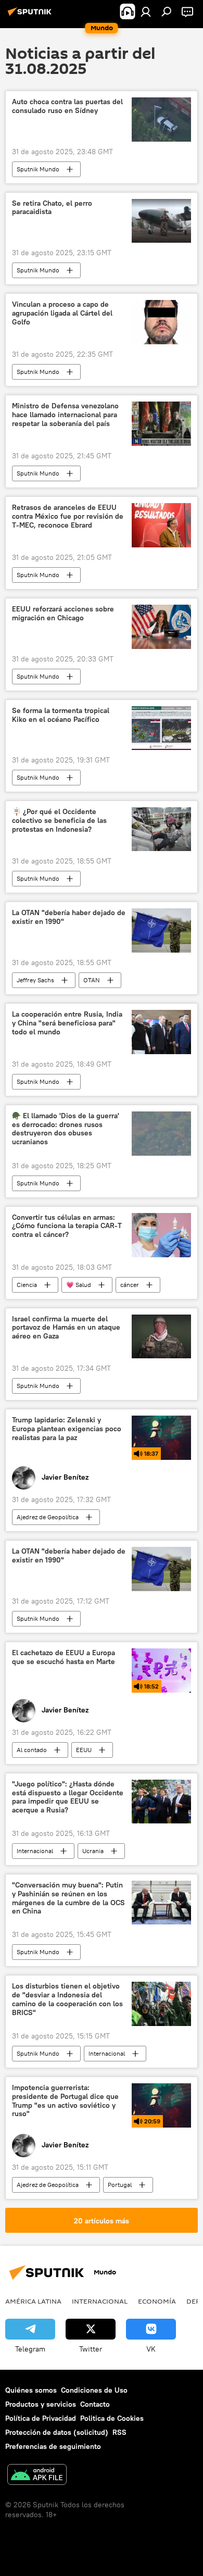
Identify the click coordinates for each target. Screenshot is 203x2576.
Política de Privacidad (41, 2418)
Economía (157, 2301)
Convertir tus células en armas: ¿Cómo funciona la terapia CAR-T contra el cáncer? (67, 1226)
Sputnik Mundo (38, 169)
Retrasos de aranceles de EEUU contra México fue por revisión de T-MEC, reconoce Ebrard (68, 516)
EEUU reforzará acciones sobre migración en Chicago (63, 614)
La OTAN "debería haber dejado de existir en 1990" (69, 917)
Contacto (95, 2404)
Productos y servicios (41, 2404)
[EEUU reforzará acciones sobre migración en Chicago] (161, 627)
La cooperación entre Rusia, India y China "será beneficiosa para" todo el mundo (67, 1023)
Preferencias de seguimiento (53, 2446)
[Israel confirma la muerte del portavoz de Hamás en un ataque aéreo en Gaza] (161, 1337)
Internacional (35, 1851)
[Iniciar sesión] (146, 11)
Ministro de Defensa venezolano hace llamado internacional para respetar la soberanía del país (65, 415)
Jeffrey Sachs (35, 980)
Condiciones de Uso (94, 2390)
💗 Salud (79, 1285)
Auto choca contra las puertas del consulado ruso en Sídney (67, 106)
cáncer (130, 1285)
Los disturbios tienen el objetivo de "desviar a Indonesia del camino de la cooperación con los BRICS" (67, 1999)
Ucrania (93, 1851)
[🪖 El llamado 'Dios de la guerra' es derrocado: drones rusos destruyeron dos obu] (161, 1134)
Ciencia (27, 1285)
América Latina (33, 2301)
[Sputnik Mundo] (31, 16)
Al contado (32, 1750)
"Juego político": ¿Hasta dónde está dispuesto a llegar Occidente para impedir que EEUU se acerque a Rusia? (68, 1797)
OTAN (92, 980)
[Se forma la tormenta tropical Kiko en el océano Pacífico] (161, 728)
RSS (119, 2432)
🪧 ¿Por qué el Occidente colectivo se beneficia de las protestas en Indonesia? (59, 821)
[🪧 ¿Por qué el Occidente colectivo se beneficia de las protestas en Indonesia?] (161, 829)
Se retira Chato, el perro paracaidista (52, 208)
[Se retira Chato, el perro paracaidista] (161, 221)
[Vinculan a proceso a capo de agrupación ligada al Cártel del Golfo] (161, 322)
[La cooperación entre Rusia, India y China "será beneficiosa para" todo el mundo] (161, 1032)
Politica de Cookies (112, 2418)
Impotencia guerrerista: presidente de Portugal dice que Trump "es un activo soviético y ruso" (65, 2101)
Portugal (120, 2185)
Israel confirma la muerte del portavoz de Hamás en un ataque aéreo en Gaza (66, 1328)
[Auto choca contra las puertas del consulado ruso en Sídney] (161, 120)
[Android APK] (37, 2476)
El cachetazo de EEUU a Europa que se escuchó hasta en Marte (64, 1657)
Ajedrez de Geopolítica (48, 1517)
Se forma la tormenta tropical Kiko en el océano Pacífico (61, 715)
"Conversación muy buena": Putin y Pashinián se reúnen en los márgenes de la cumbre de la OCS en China (68, 1898)
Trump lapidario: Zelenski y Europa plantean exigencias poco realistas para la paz (67, 1429)
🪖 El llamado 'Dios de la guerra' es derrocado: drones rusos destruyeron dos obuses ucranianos (66, 1129)
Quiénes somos (31, 2390)
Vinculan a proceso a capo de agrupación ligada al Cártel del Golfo (62, 313)
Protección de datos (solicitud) (57, 2432)
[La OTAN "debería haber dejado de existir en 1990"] (161, 930)
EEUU (84, 1750)
